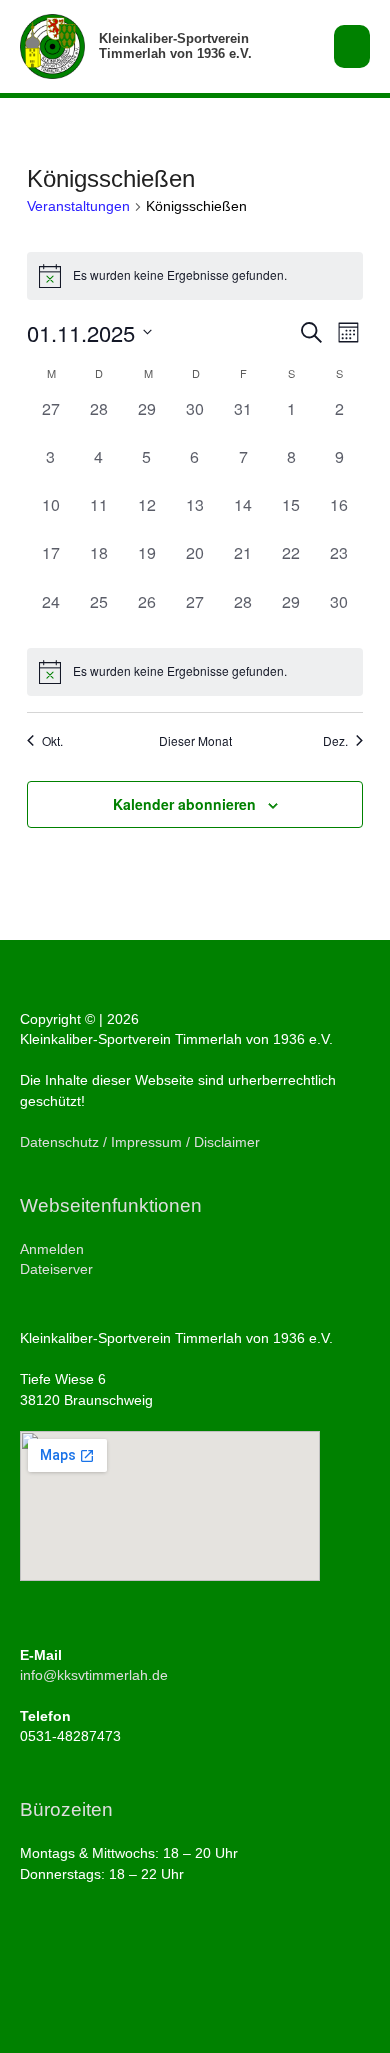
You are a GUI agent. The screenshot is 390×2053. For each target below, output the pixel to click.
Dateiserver (56, 1269)
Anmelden (52, 1249)
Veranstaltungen (78, 206)
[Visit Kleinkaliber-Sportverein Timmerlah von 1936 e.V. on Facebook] (30, 1961)
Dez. (335, 741)
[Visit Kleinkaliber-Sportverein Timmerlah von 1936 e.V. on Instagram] (61, 1961)
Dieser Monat (195, 741)
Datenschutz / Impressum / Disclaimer (140, 1142)
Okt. (52, 741)
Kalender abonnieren (184, 804)
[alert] (195, 276)
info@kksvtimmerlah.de (94, 1675)
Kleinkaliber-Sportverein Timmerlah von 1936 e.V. (175, 46)
